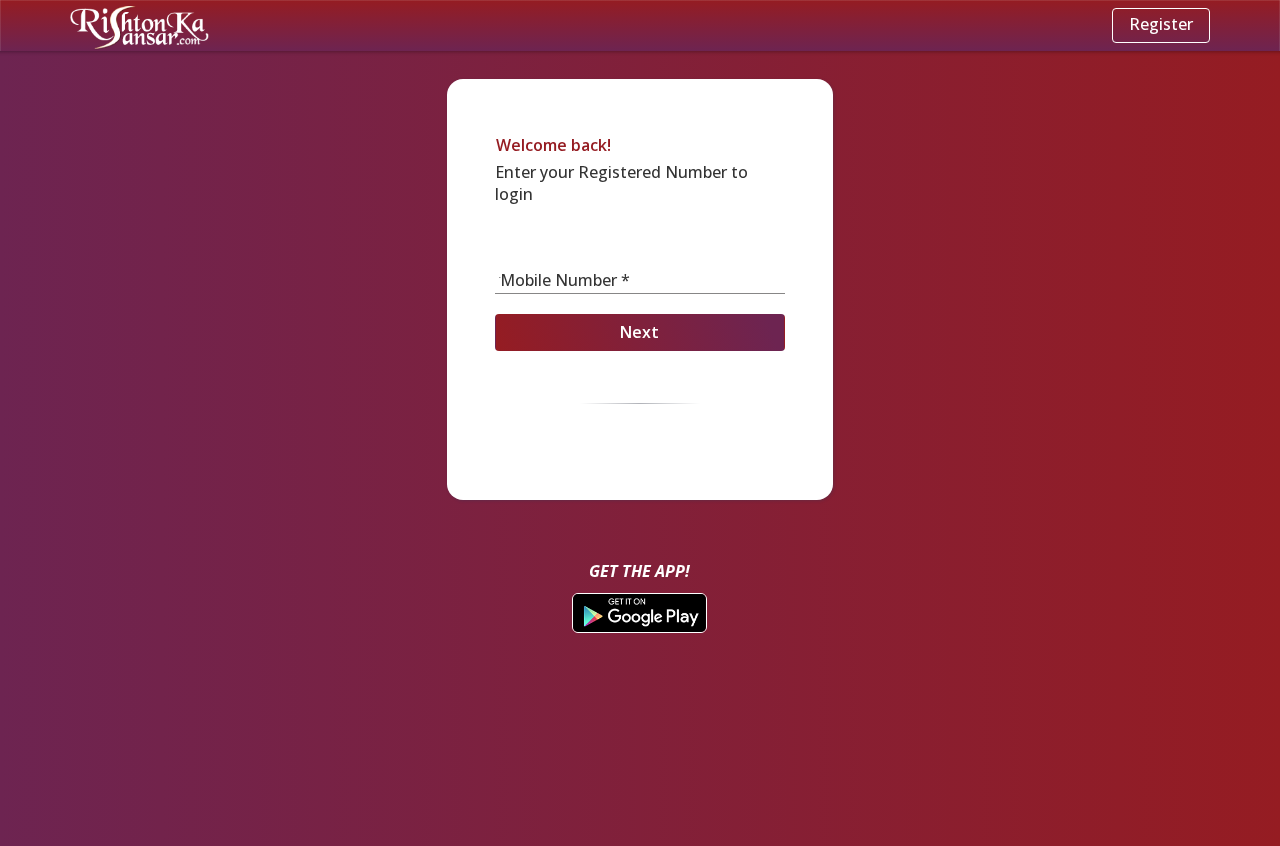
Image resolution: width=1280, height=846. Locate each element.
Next (639, 332)
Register (1161, 24)
